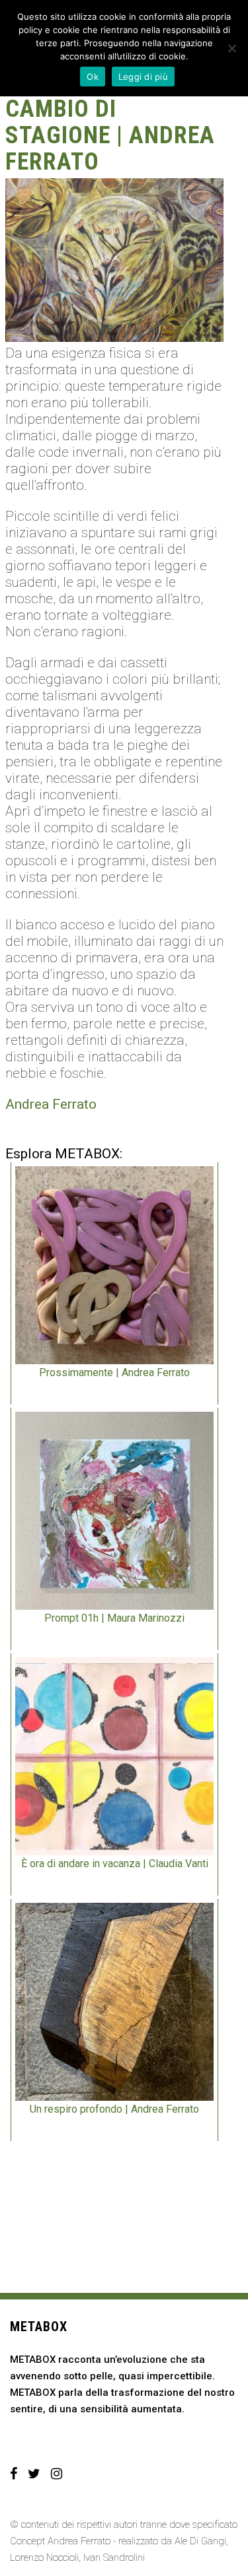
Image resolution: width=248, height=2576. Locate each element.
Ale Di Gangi (200, 2541)
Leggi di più (143, 77)
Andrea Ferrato (51, 1104)
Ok (93, 77)
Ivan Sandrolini (114, 2558)
